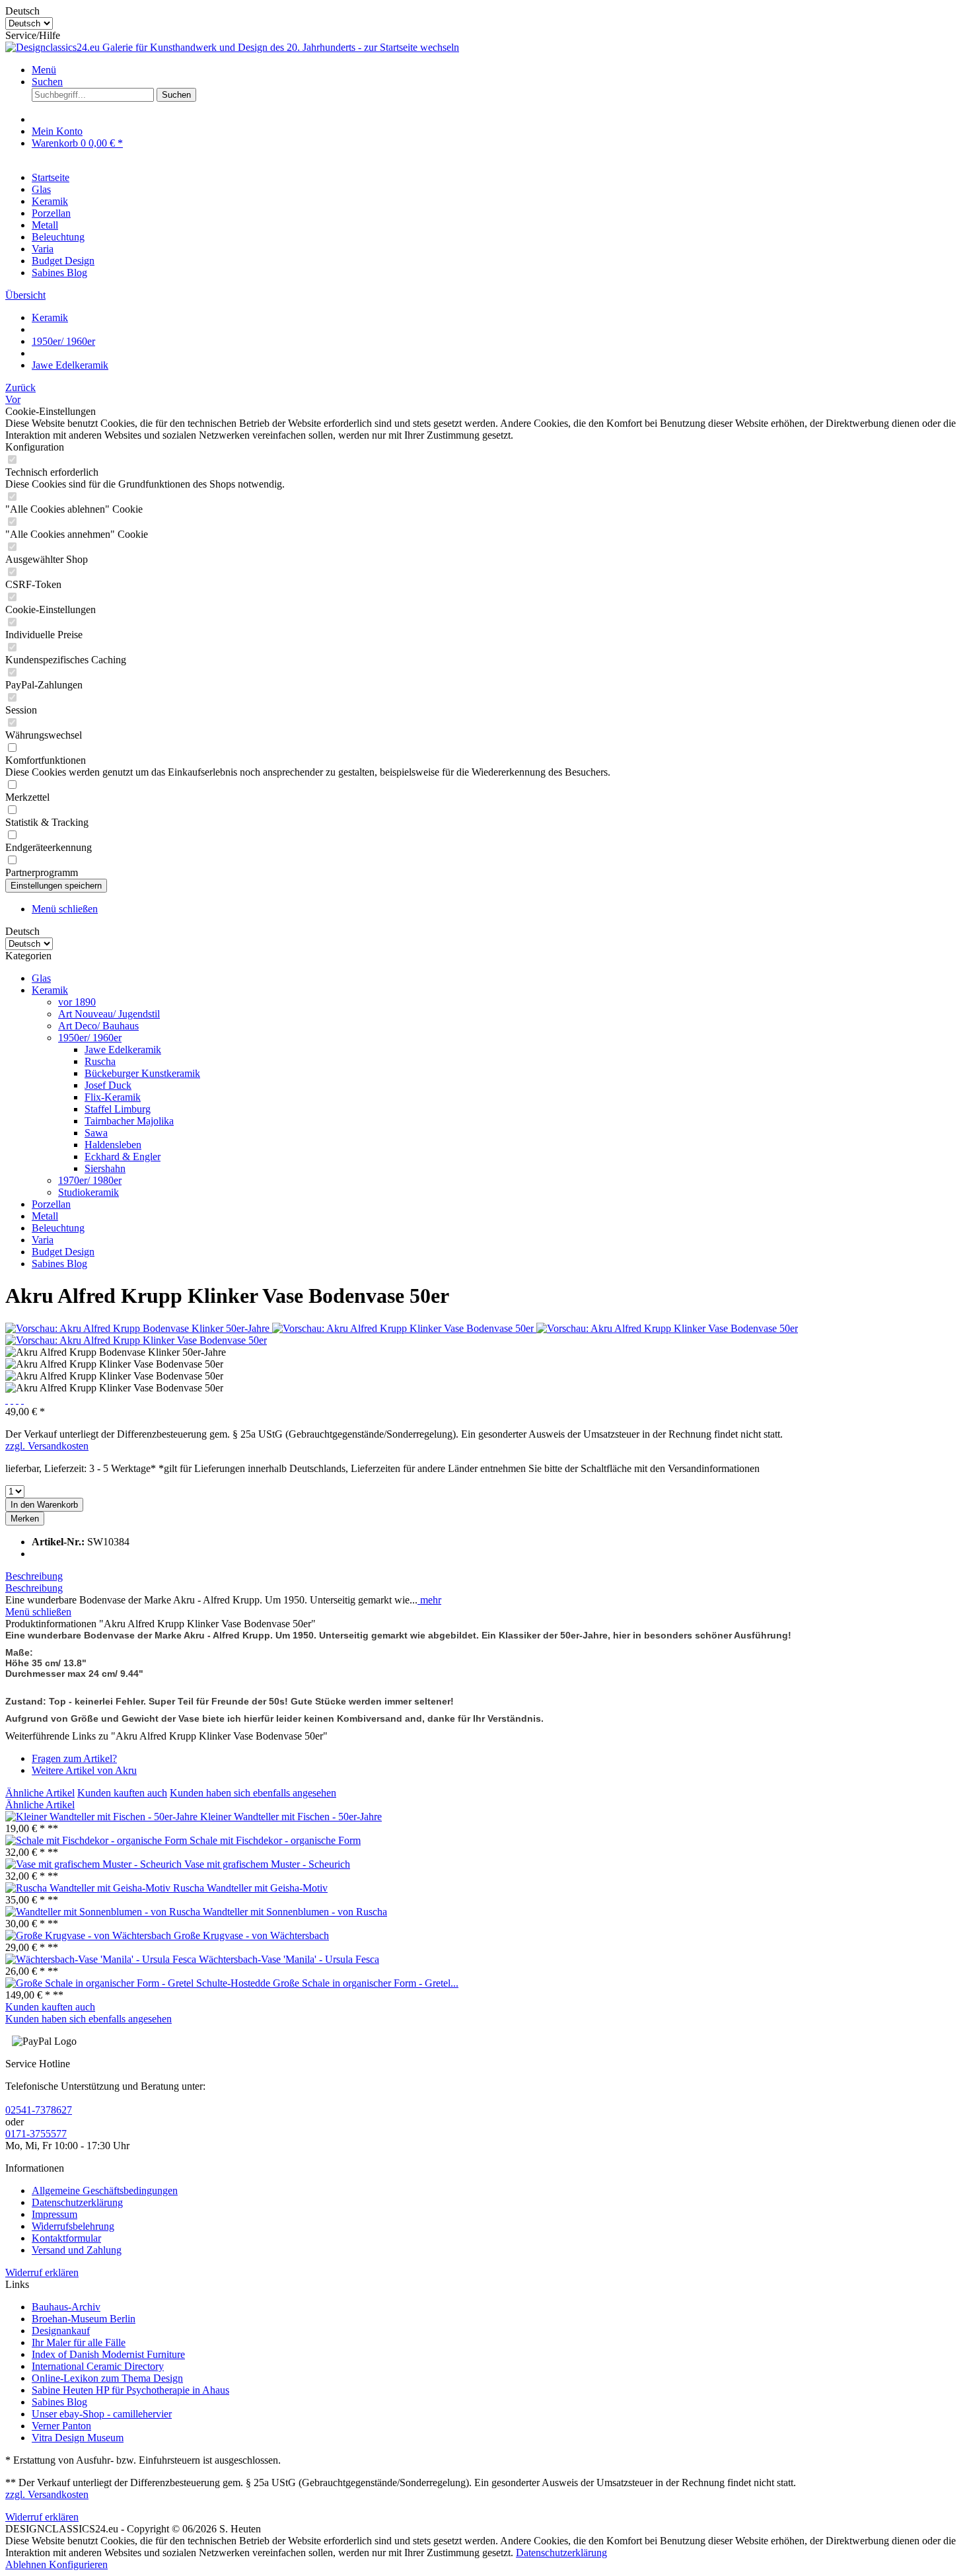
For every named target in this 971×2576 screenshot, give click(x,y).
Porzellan (51, 1204)
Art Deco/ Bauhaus (98, 1026)
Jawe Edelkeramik (123, 1049)
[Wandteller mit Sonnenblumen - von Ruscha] (104, 1912)
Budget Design (63, 1252)
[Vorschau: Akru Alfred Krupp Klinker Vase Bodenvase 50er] (404, 1328)
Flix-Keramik (113, 1097)
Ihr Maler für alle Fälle (79, 2342)
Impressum (54, 2214)
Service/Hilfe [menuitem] (33, 35)
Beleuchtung (58, 1228)
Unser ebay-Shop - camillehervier (102, 2414)
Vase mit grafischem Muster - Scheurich (267, 1864)
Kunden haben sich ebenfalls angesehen (253, 1793)
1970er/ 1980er (90, 1180)
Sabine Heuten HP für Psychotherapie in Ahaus (130, 2390)
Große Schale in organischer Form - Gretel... (366, 1983)
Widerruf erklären (42, 2272)
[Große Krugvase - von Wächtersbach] (90, 1935)
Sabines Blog (59, 1264)
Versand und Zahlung (77, 2250)
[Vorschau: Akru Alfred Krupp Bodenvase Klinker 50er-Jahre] (139, 1328)
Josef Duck (108, 1085)
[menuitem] (499, 70)
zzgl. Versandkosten (47, 1446)
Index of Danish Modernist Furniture (108, 2354)
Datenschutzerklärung (77, 2202)
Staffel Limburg (118, 1109)
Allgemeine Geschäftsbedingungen (105, 2190)
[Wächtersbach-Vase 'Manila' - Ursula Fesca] (102, 1959)
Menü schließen (65, 909)
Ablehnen (27, 2564)
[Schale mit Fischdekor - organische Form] (97, 1840)
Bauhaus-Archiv (66, 2307)
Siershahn (105, 1168)
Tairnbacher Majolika (129, 1121)
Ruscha (100, 1061)
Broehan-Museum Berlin (84, 2319)
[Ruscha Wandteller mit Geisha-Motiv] (89, 1888)
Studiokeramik (89, 1192)
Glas (41, 978)
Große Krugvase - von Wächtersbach (251, 1935)
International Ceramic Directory (98, 2366)
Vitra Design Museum (78, 2438)
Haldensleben (113, 1145)
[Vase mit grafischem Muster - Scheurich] (95, 1864)
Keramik (50, 990)
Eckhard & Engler (123, 1157)
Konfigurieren (78, 2564)
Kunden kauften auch (122, 1793)
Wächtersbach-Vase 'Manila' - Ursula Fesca (289, 1959)
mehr (429, 1600)
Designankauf (61, 2331)
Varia (43, 1240)
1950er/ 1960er (90, 1038)
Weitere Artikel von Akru (84, 1770)
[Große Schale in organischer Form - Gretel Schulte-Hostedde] (139, 1983)
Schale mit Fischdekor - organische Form (275, 1840)
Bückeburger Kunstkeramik (142, 1073)
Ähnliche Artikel (40, 1793)
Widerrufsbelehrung (73, 2226)
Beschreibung (34, 1576)
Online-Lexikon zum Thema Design (107, 2378)
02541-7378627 (39, 2110)
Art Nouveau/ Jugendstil (109, 1014)
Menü (44, 70)
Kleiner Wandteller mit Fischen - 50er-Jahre (291, 1817)
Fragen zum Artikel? (74, 1758)
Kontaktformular (66, 2238)
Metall (45, 1216)
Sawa (96, 1133)
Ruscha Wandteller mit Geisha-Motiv (250, 1888)
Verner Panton (61, 2426)
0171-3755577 (36, 2134)
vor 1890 (77, 1002)
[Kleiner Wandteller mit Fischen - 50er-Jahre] (103, 1817)
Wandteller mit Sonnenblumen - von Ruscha (295, 1912)
